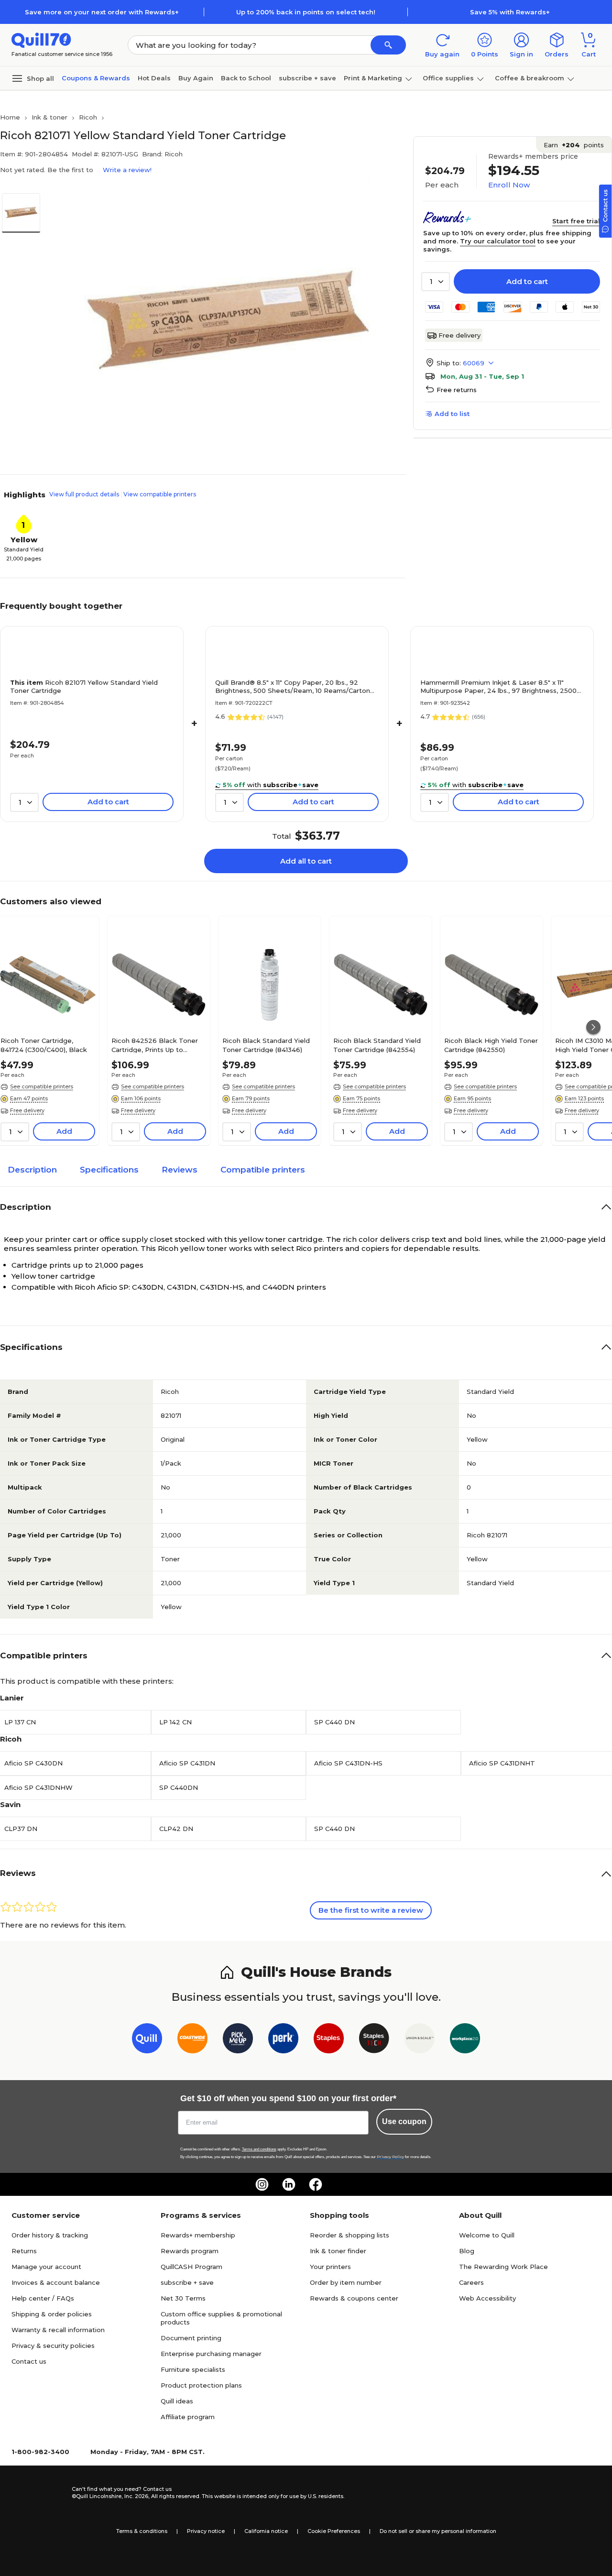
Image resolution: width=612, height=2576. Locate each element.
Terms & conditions (142, 2531)
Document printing (191, 2338)
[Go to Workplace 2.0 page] (465, 2040)
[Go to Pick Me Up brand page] (238, 2040)
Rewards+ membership (198, 2235)
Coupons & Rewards (96, 78)
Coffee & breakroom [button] (530, 78)
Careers (471, 2282)
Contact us (29, 2361)
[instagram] (262, 2184)
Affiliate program (188, 2417)
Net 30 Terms (183, 2298)
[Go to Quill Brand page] (147, 2040)
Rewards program (190, 2251)
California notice (266, 2531)
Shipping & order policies (52, 2314)
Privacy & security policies (53, 2346)
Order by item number (346, 2282)
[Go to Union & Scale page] (420, 2040)
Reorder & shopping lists (350, 2235)
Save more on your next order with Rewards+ (102, 12)
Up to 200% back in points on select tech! (306, 12)
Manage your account (46, 2267)
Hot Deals (154, 78)
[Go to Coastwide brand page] (192, 2040)
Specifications (109, 1170)
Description (32, 1170)
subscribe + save (307, 78)
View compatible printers (160, 494)
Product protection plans (201, 2385)
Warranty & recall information (58, 2330)
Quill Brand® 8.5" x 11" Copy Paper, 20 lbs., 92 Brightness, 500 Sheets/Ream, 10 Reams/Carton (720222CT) (293, 687)
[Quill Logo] (41, 39)
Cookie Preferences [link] (334, 2531)
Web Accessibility (487, 2298)
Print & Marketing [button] (373, 78)
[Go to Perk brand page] (283, 2040)
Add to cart (527, 281)
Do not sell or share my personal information (438, 2531)
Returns (24, 2251)
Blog (467, 2251)
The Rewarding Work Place (503, 2267)
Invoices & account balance (56, 2282)
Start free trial (576, 221)
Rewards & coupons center (354, 2298)
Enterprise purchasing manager (211, 2354)
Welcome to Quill (487, 2235)
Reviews (180, 1170)
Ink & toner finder (338, 2251)
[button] (388, 45)
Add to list (452, 414)
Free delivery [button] (27, 1110)
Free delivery (459, 335)
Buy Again (196, 78)
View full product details (84, 494)
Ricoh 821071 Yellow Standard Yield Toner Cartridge (84, 686)
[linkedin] (289, 2184)
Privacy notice (206, 2531)
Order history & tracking (50, 2235)
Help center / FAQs (43, 2298)
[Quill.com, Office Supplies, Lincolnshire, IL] (38, 2493)
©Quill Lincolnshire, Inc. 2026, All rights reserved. (136, 2496)
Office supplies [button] (448, 78)
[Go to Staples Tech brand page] (374, 2040)
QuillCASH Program (191, 2267)
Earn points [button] (574, 145)
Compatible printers (263, 1170)
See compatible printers (42, 1086)
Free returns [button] (457, 390)
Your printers (330, 2267)
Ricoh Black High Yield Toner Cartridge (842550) (491, 1045)
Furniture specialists (193, 2369)
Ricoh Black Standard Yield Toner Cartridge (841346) (266, 1045)
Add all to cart (306, 861)
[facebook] (316, 2184)
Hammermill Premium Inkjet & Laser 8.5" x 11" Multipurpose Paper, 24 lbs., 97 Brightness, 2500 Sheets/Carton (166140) (498, 687)
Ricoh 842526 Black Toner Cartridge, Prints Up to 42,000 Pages (155, 1045)
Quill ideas (177, 2401)
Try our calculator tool (498, 241)
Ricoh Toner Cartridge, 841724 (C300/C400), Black (44, 1045)
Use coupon (404, 2121)
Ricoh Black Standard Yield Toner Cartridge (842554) (377, 1045)
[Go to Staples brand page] (329, 2040)
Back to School (246, 78)
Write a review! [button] (127, 170)
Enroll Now (509, 185)
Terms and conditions (259, 2149)
